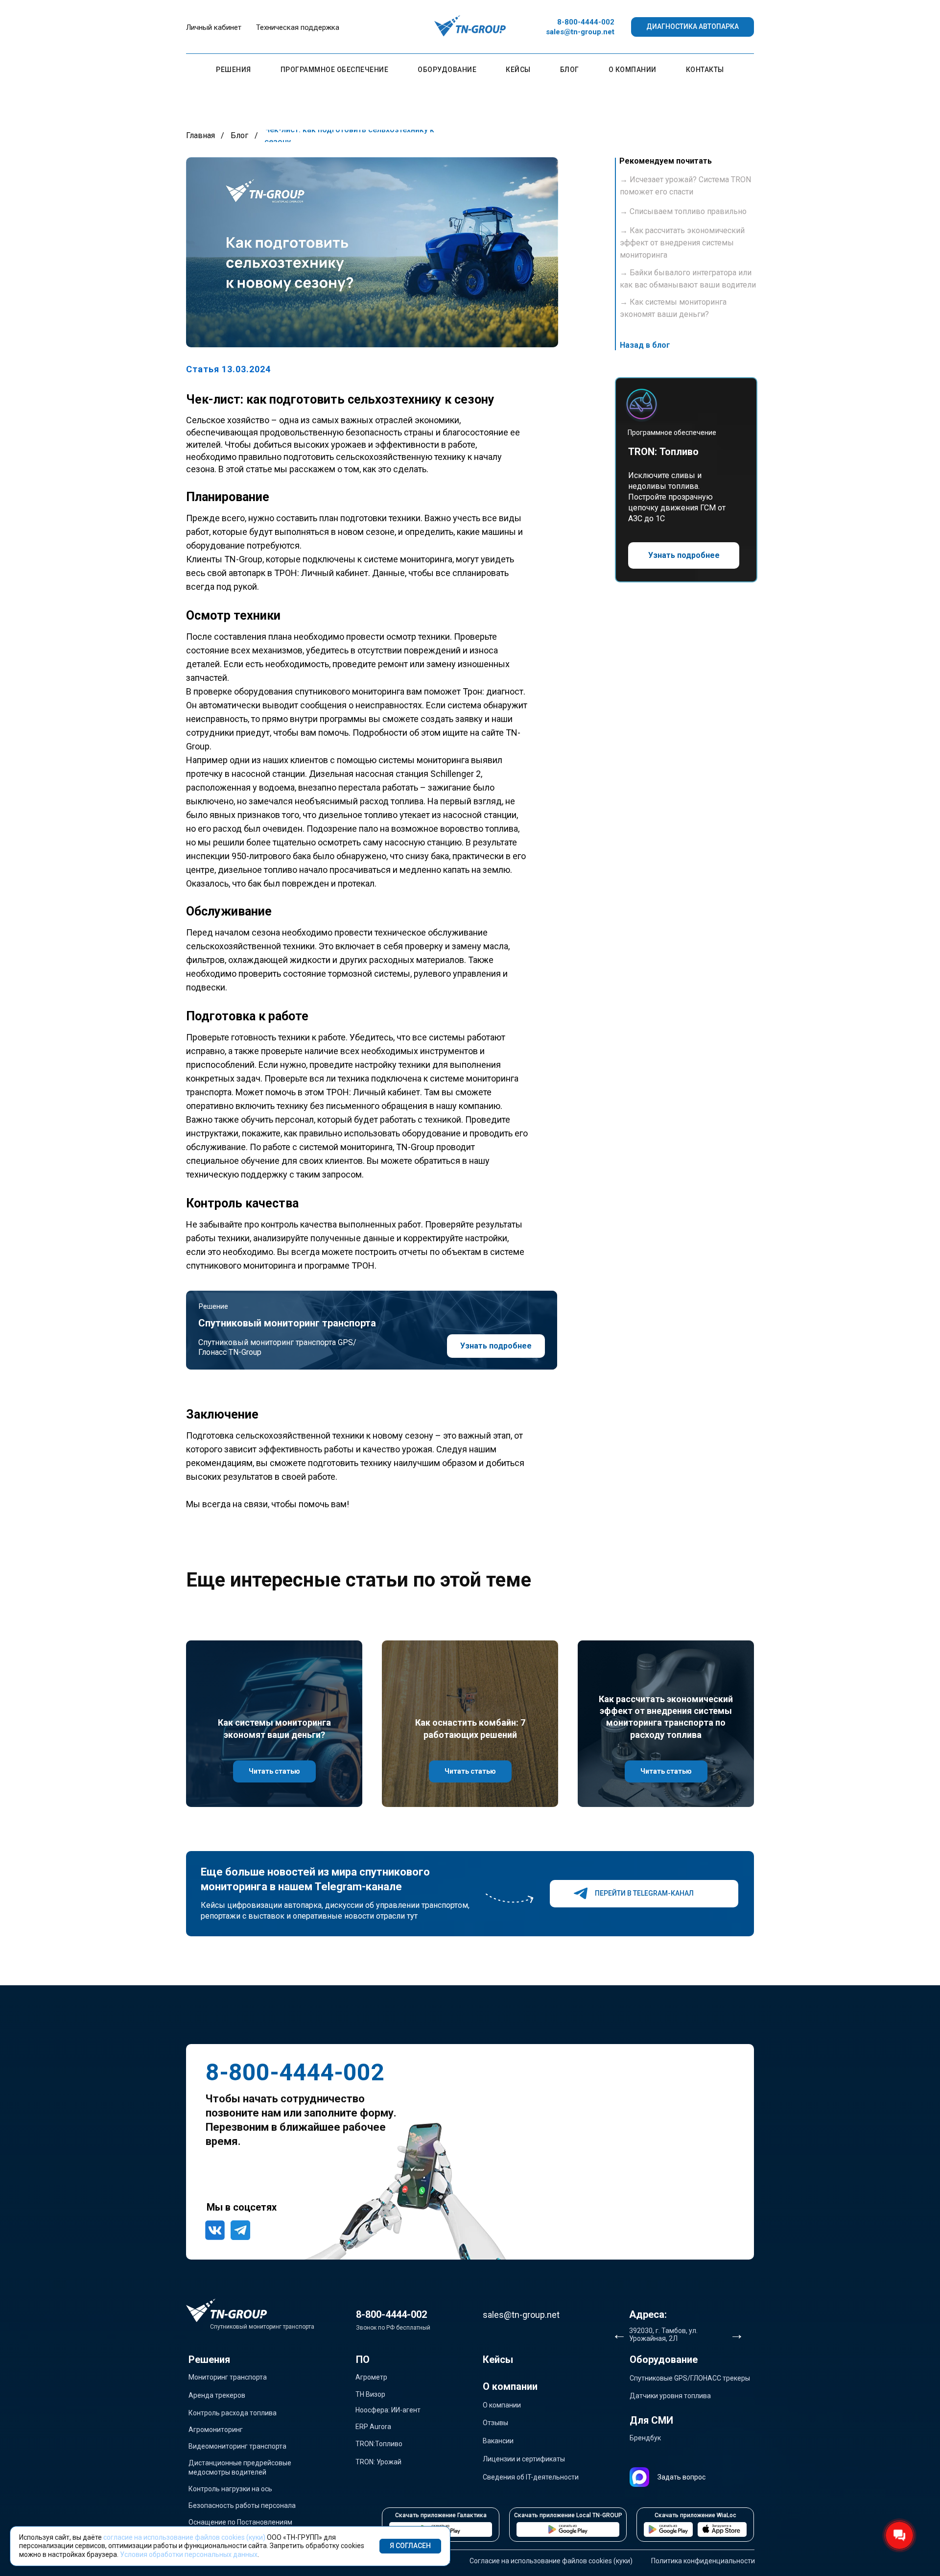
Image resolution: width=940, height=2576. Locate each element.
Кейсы (518, 70)
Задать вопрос (681, 2477)
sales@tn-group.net (580, 32)
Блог (570, 70)
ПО (363, 2359)
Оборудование (447, 70)
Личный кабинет (214, 27)
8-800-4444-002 (586, 22)
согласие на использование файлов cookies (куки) (184, 2537)
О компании (633, 70)
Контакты (705, 70)
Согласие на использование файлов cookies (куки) (551, 2561)
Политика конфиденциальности (703, 2561)
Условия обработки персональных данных (189, 2554)
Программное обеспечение (335, 70)
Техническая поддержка (298, 27)
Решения (234, 70)
